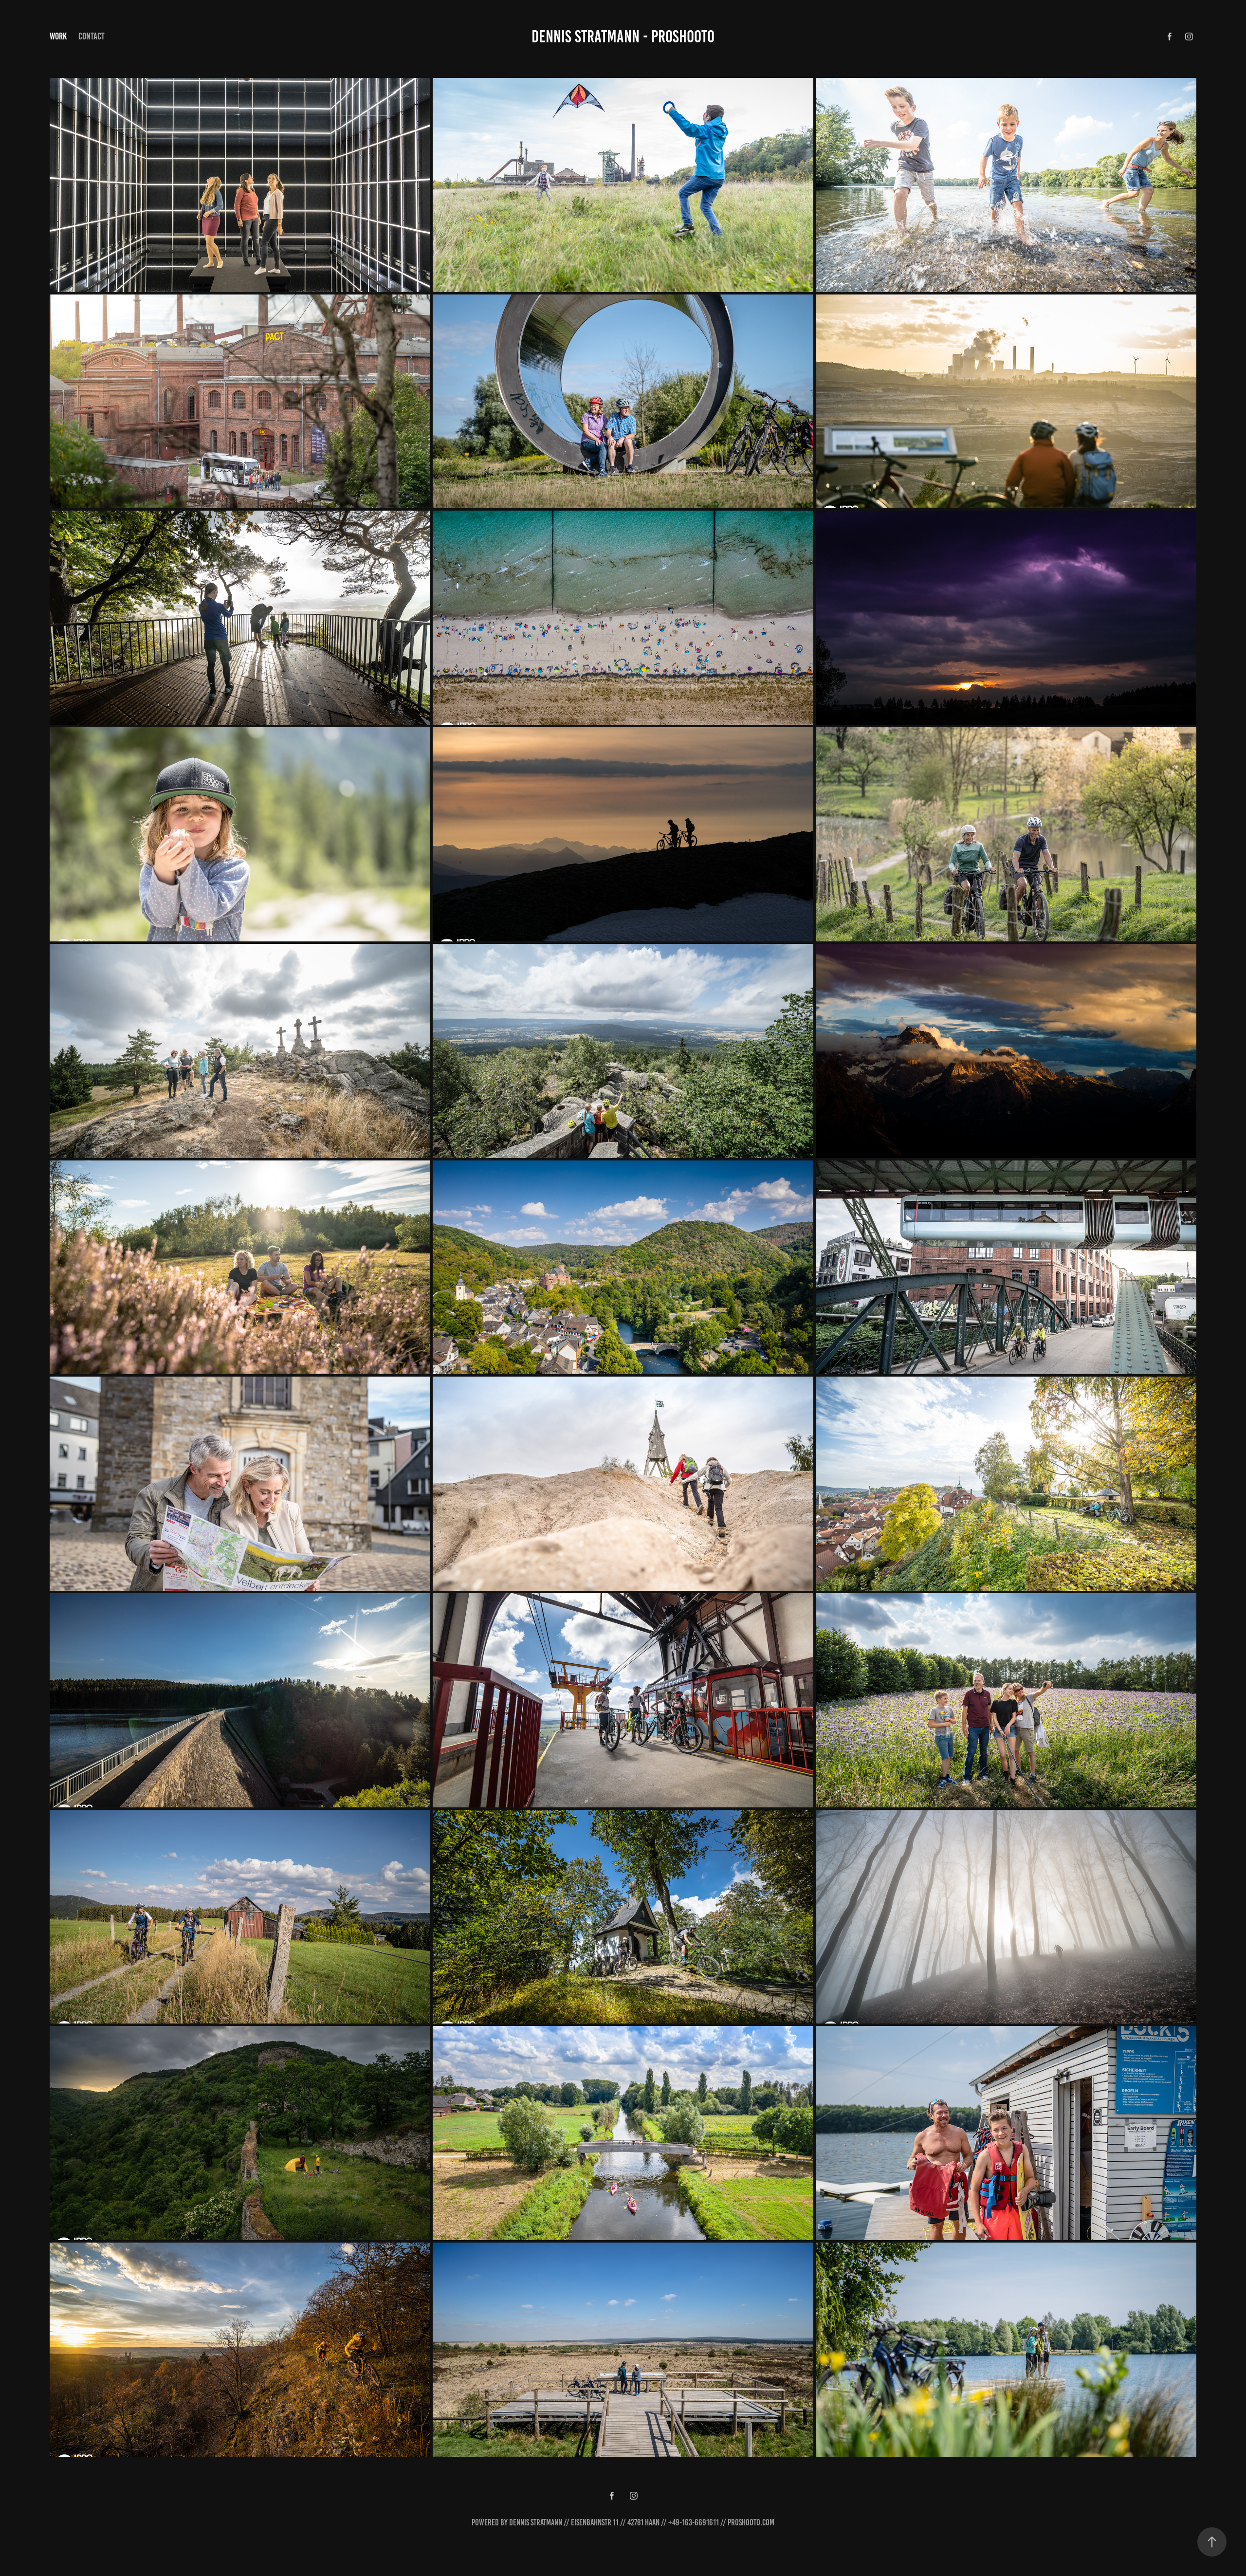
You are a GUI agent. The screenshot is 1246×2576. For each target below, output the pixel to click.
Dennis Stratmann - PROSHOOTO (623, 37)
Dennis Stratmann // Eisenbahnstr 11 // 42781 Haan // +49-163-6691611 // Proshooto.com (642, 2522)
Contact (92, 36)
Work (58, 36)
